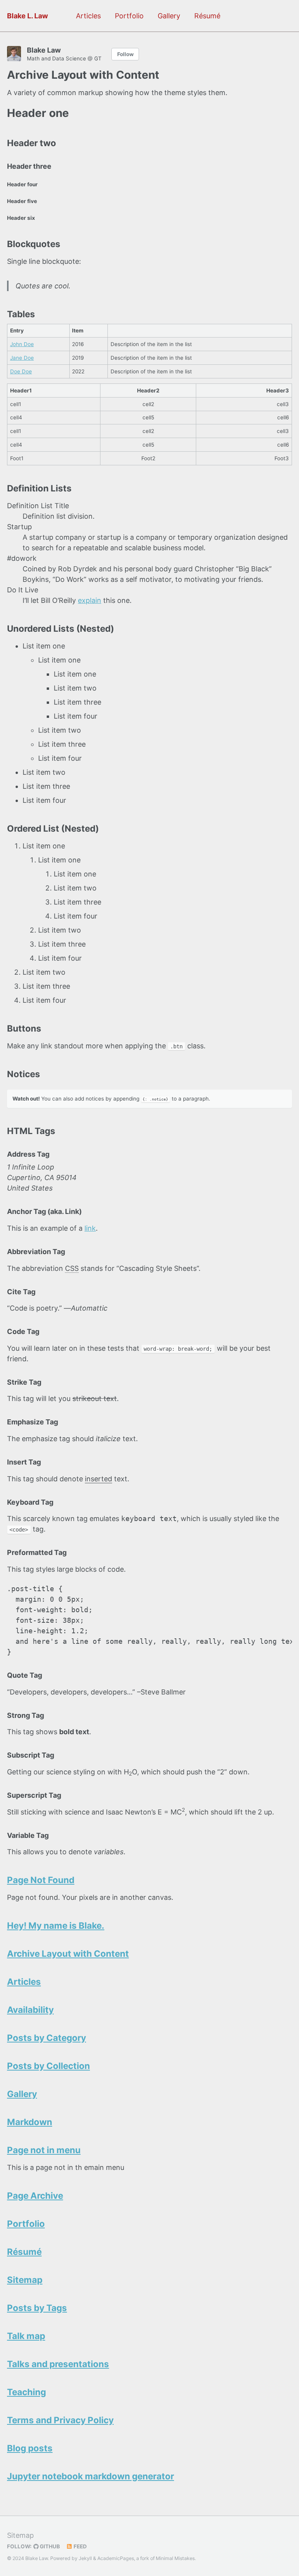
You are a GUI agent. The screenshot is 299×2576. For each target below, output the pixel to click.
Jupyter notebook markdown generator (91, 2476)
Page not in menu (44, 2150)
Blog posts (30, 2448)
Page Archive (35, 2195)
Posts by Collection (48, 2066)
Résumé (207, 16)
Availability (30, 2010)
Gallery (169, 16)
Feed (80, 2546)
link (90, 1228)
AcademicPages (116, 2558)
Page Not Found (41, 1880)
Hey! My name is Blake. (56, 1925)
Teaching (26, 2392)
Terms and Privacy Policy (60, 2420)
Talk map (26, 2336)
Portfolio (129, 16)
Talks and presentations (58, 2364)
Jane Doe (22, 358)
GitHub (49, 2546)
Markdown (30, 2122)
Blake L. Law (27, 16)
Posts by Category (47, 2038)
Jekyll (85, 2558)
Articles (88, 16)
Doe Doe (21, 371)
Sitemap (25, 2280)
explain (90, 600)
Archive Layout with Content (68, 1953)
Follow (125, 54)
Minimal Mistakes (175, 2558)
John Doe (22, 344)
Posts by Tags (37, 2308)
